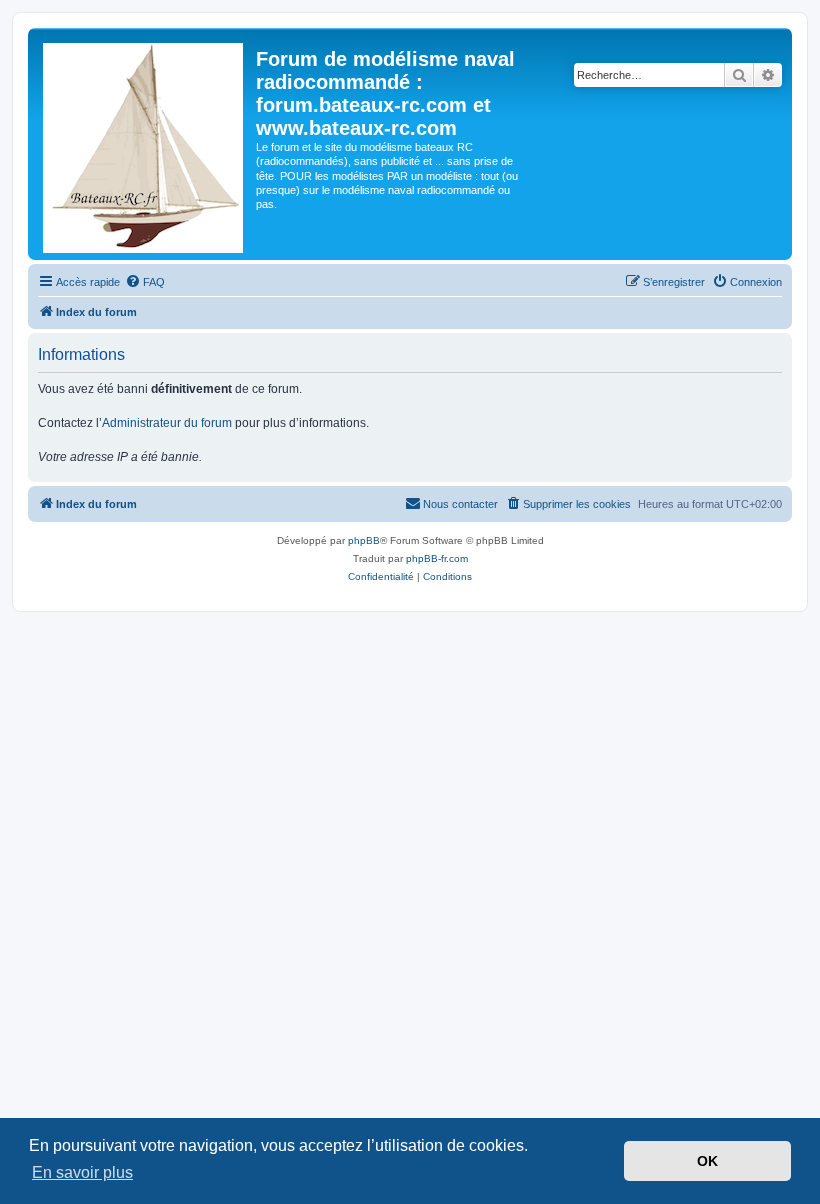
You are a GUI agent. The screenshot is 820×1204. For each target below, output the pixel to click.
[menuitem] (145, 282)
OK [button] (707, 1161)
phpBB (364, 540)
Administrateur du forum (167, 423)
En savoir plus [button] (82, 1172)
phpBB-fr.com (437, 558)
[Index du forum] (144, 144)
